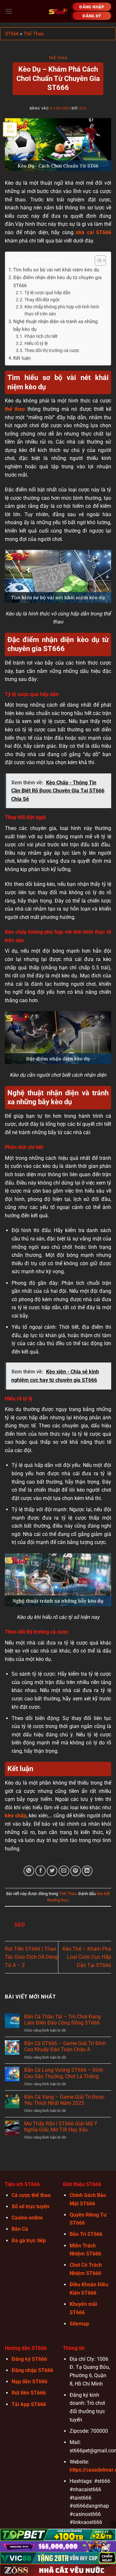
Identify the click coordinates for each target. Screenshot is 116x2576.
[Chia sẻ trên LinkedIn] (87, 1871)
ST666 (12, 34)
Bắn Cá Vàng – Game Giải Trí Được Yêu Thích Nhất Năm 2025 (64, 2100)
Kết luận (22, 358)
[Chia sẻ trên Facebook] (40, 1871)
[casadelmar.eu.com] (58, 11)
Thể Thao (34, 34)
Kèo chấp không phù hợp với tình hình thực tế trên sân (62, 310)
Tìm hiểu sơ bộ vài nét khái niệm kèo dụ (56, 270)
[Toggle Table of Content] (97, 260)
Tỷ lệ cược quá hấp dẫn (48, 293)
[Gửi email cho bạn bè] (64, 1871)
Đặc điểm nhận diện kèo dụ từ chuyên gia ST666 (57, 281)
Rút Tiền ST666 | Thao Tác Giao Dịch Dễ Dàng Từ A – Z (31, 1957)
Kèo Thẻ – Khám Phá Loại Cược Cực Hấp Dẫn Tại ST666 (87, 1957)
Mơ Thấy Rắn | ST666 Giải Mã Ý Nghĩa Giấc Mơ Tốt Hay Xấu (61, 2127)
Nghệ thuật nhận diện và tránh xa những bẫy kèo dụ (55, 325)
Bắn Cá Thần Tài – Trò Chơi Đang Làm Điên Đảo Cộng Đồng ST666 (63, 2020)
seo (83, 108)
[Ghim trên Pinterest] (76, 1871)
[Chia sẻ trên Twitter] (52, 1871)
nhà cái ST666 (93, 232)
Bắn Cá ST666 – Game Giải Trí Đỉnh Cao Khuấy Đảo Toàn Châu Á (65, 2046)
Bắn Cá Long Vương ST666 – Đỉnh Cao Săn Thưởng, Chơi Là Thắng (64, 2073)
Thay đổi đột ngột (42, 300)
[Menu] (9, 11)
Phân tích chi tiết (41, 336)
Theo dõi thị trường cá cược (52, 350)
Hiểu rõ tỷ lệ (36, 343)
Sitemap (79, 2324)
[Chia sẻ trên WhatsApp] (29, 1871)
